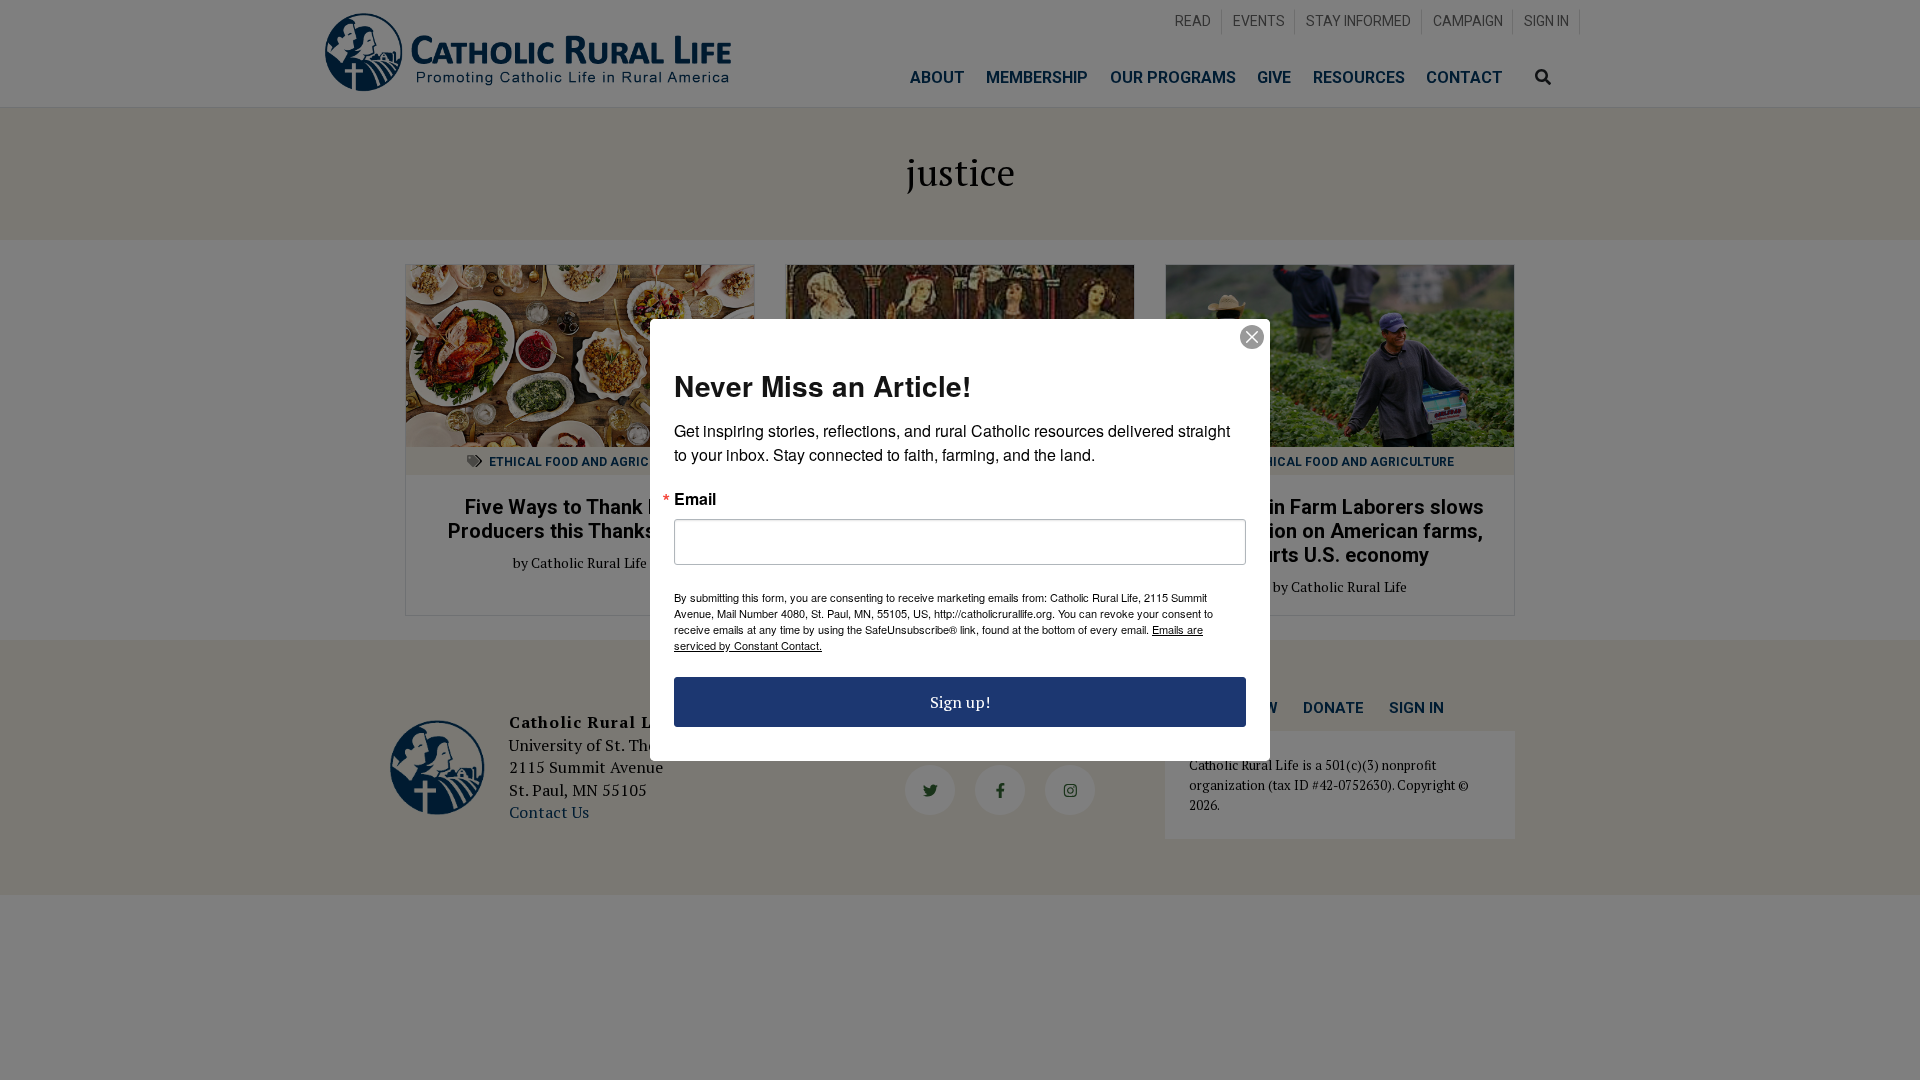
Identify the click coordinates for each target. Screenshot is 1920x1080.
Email (695, 499)
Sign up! (960, 702)
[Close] (1252, 337)
